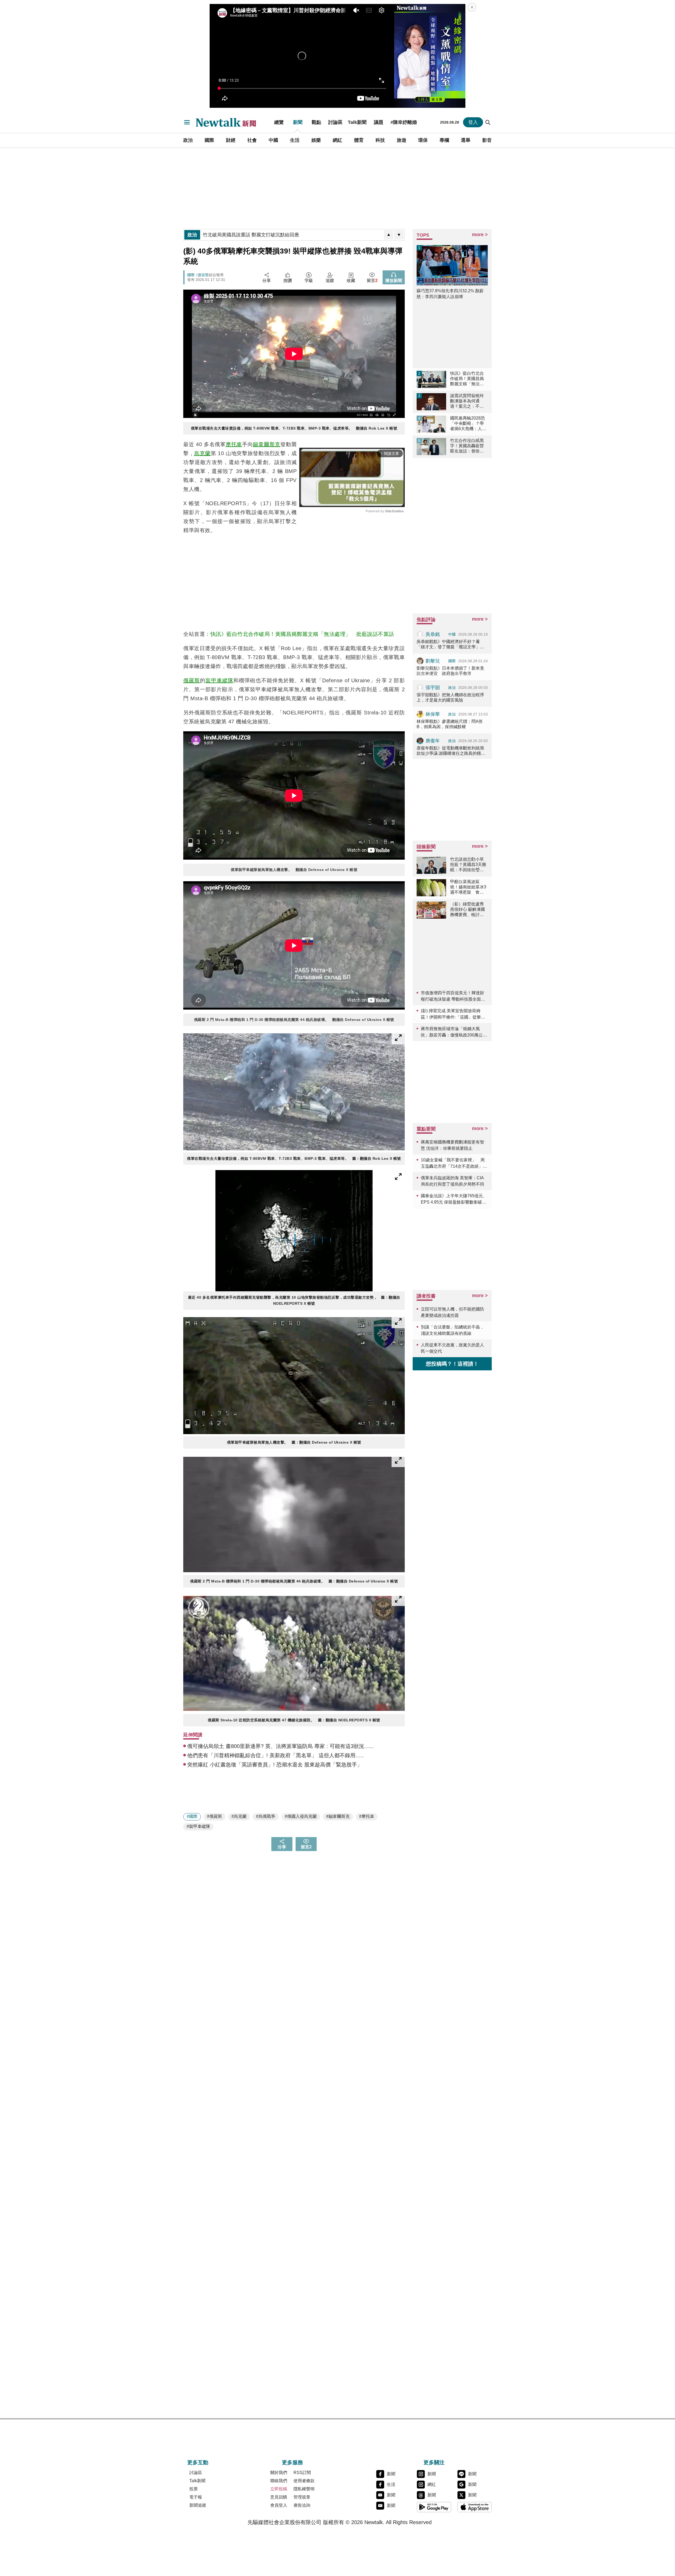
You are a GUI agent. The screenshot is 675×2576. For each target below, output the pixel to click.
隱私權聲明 (304, 2489)
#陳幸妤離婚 (404, 122)
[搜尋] (488, 122)
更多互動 (198, 2462)
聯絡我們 (279, 2481)
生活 (295, 140)
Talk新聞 (357, 122)
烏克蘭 (202, 453)
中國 (273, 140)
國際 (209, 140)
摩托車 (234, 444)
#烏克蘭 (239, 1816)
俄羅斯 (192, 680)
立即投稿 (279, 2489)
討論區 (335, 122)
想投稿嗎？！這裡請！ (452, 1364)
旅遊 (402, 140)
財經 (231, 140)
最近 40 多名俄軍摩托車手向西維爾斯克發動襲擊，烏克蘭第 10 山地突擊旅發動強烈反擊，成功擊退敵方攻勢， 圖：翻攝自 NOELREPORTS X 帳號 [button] (294, 1300)
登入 (473, 122)
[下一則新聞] (399, 235)
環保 (423, 140)
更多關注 (434, 2462)
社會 (252, 140)
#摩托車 (367, 1816)
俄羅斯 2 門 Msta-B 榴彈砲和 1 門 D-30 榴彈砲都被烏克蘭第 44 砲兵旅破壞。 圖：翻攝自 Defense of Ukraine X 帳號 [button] (294, 1581)
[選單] (187, 122)
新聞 (298, 122)
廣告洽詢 (302, 2505)
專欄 (444, 140)
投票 (194, 2489)
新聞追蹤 (198, 2505)
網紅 (337, 140)
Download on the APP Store (475, 2507)
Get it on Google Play (434, 2507)
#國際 (192, 1816)
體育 (359, 140)
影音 (487, 140)
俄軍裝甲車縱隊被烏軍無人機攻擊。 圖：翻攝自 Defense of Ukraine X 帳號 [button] (294, 1442)
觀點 (316, 122)
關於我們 (279, 2473)
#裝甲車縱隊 (198, 1826)
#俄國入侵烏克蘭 (301, 1816)
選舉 (466, 140)
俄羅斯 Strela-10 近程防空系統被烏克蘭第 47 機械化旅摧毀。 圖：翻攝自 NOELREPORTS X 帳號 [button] (294, 1720)
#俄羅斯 (214, 1816)
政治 (188, 140)
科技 (380, 140)
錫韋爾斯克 (267, 444)
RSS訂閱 (302, 2473)
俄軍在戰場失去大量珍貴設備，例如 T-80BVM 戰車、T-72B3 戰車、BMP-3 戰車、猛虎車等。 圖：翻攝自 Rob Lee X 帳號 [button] (294, 1158)
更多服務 (292, 2462)
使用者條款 (304, 2481)
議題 (379, 122)
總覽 (279, 122)
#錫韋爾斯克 (338, 1816)
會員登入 (279, 2505)
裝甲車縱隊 (219, 680)
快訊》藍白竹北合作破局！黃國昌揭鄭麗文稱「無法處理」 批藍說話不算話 (302, 634)
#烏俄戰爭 (266, 1816)
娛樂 (316, 140)
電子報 (196, 2497)
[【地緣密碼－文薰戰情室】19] (430, 56)
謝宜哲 (203, 275)
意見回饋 (279, 2497)
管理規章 (302, 2497)
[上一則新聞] (389, 235)
